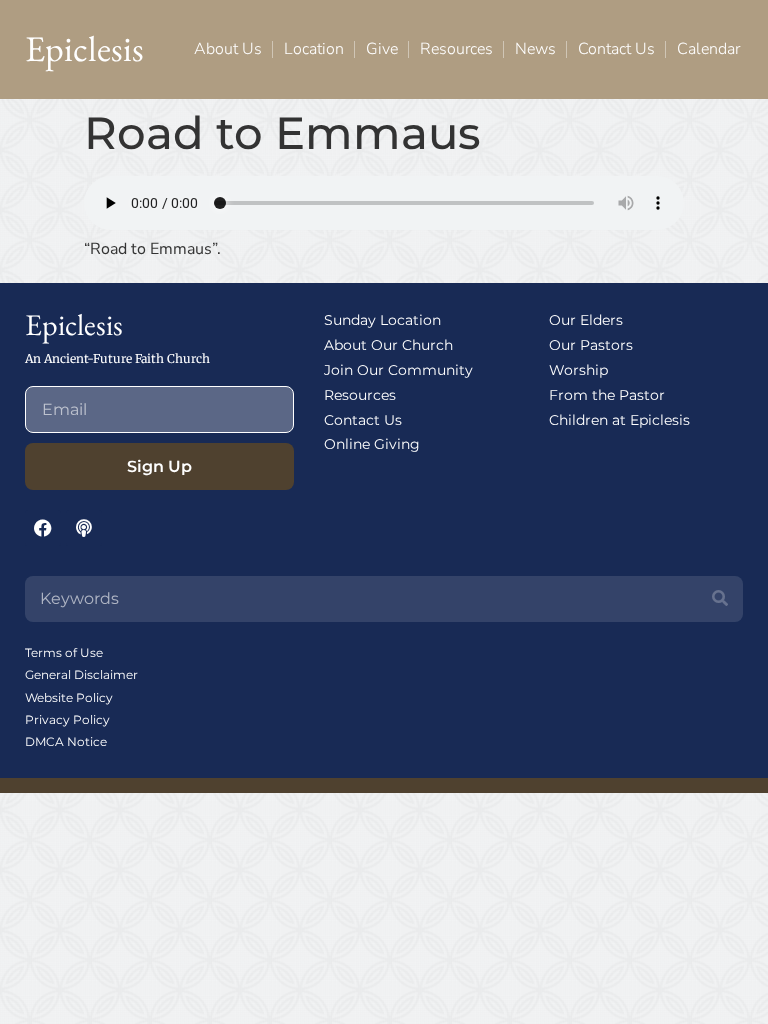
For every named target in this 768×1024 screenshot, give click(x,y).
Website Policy (69, 697)
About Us (228, 49)
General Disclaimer (81, 674)
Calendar (708, 49)
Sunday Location (382, 320)
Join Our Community (398, 370)
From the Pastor (607, 395)
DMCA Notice (66, 741)
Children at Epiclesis (619, 420)
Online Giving (372, 444)
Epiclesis (84, 48)
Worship (578, 370)
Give (382, 49)
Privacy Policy (67, 719)
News (535, 49)
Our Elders (586, 320)
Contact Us (616, 49)
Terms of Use (64, 652)
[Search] (720, 599)
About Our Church (388, 345)
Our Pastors (591, 345)
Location (314, 49)
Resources (456, 49)
